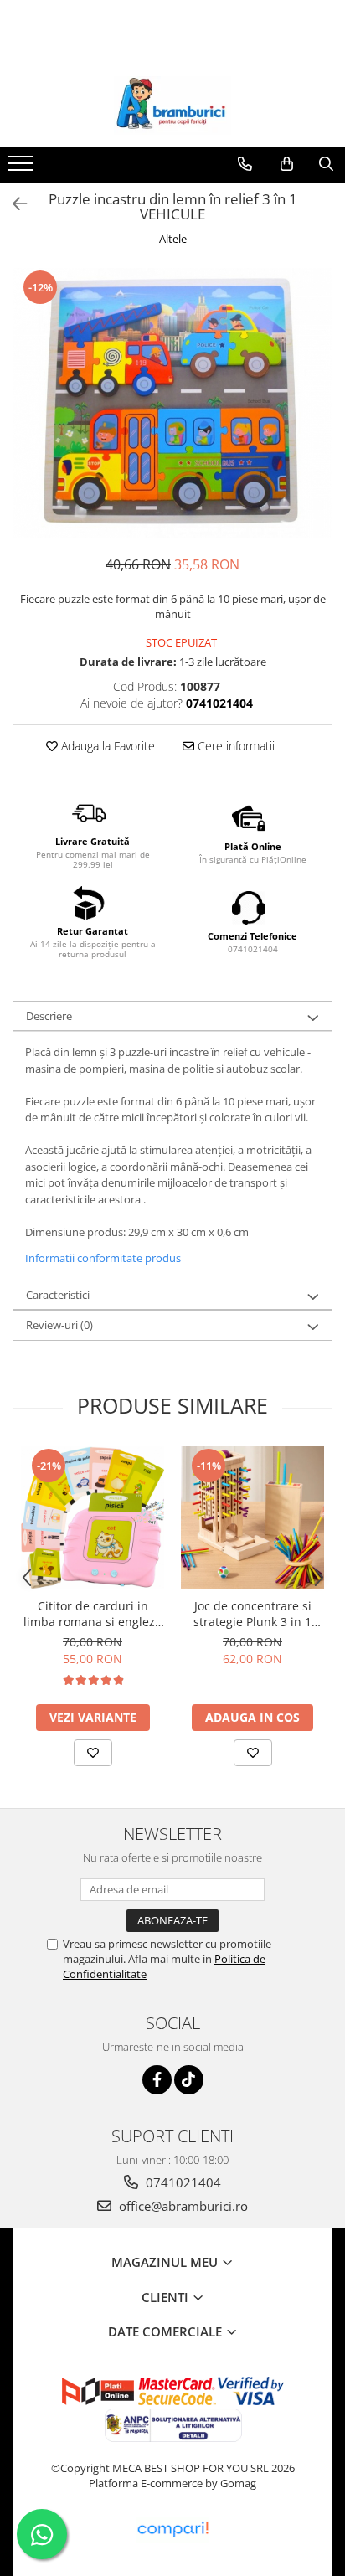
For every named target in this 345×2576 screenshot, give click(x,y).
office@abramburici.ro (182, 2206)
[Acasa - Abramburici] (172, 106)
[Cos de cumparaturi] (287, 164)
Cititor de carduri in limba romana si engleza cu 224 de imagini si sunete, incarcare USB (93, 1614)
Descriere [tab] (49, 1016)
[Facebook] (157, 2080)
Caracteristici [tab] (58, 1295)
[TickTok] (189, 2080)
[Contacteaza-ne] (245, 164)
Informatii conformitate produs (103, 1258)
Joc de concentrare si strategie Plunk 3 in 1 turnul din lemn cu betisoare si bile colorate (252, 1614)
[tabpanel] (172, 403)
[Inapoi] (13, 204)
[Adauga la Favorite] (93, 1753)
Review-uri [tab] (59, 1325)
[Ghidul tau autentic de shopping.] (172, 2530)
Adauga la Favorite (106, 746)
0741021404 (182, 2182)
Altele (173, 239)
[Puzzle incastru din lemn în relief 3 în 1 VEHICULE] (172, 403)
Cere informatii (234, 746)
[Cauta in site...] (326, 164)
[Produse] (23, 168)
